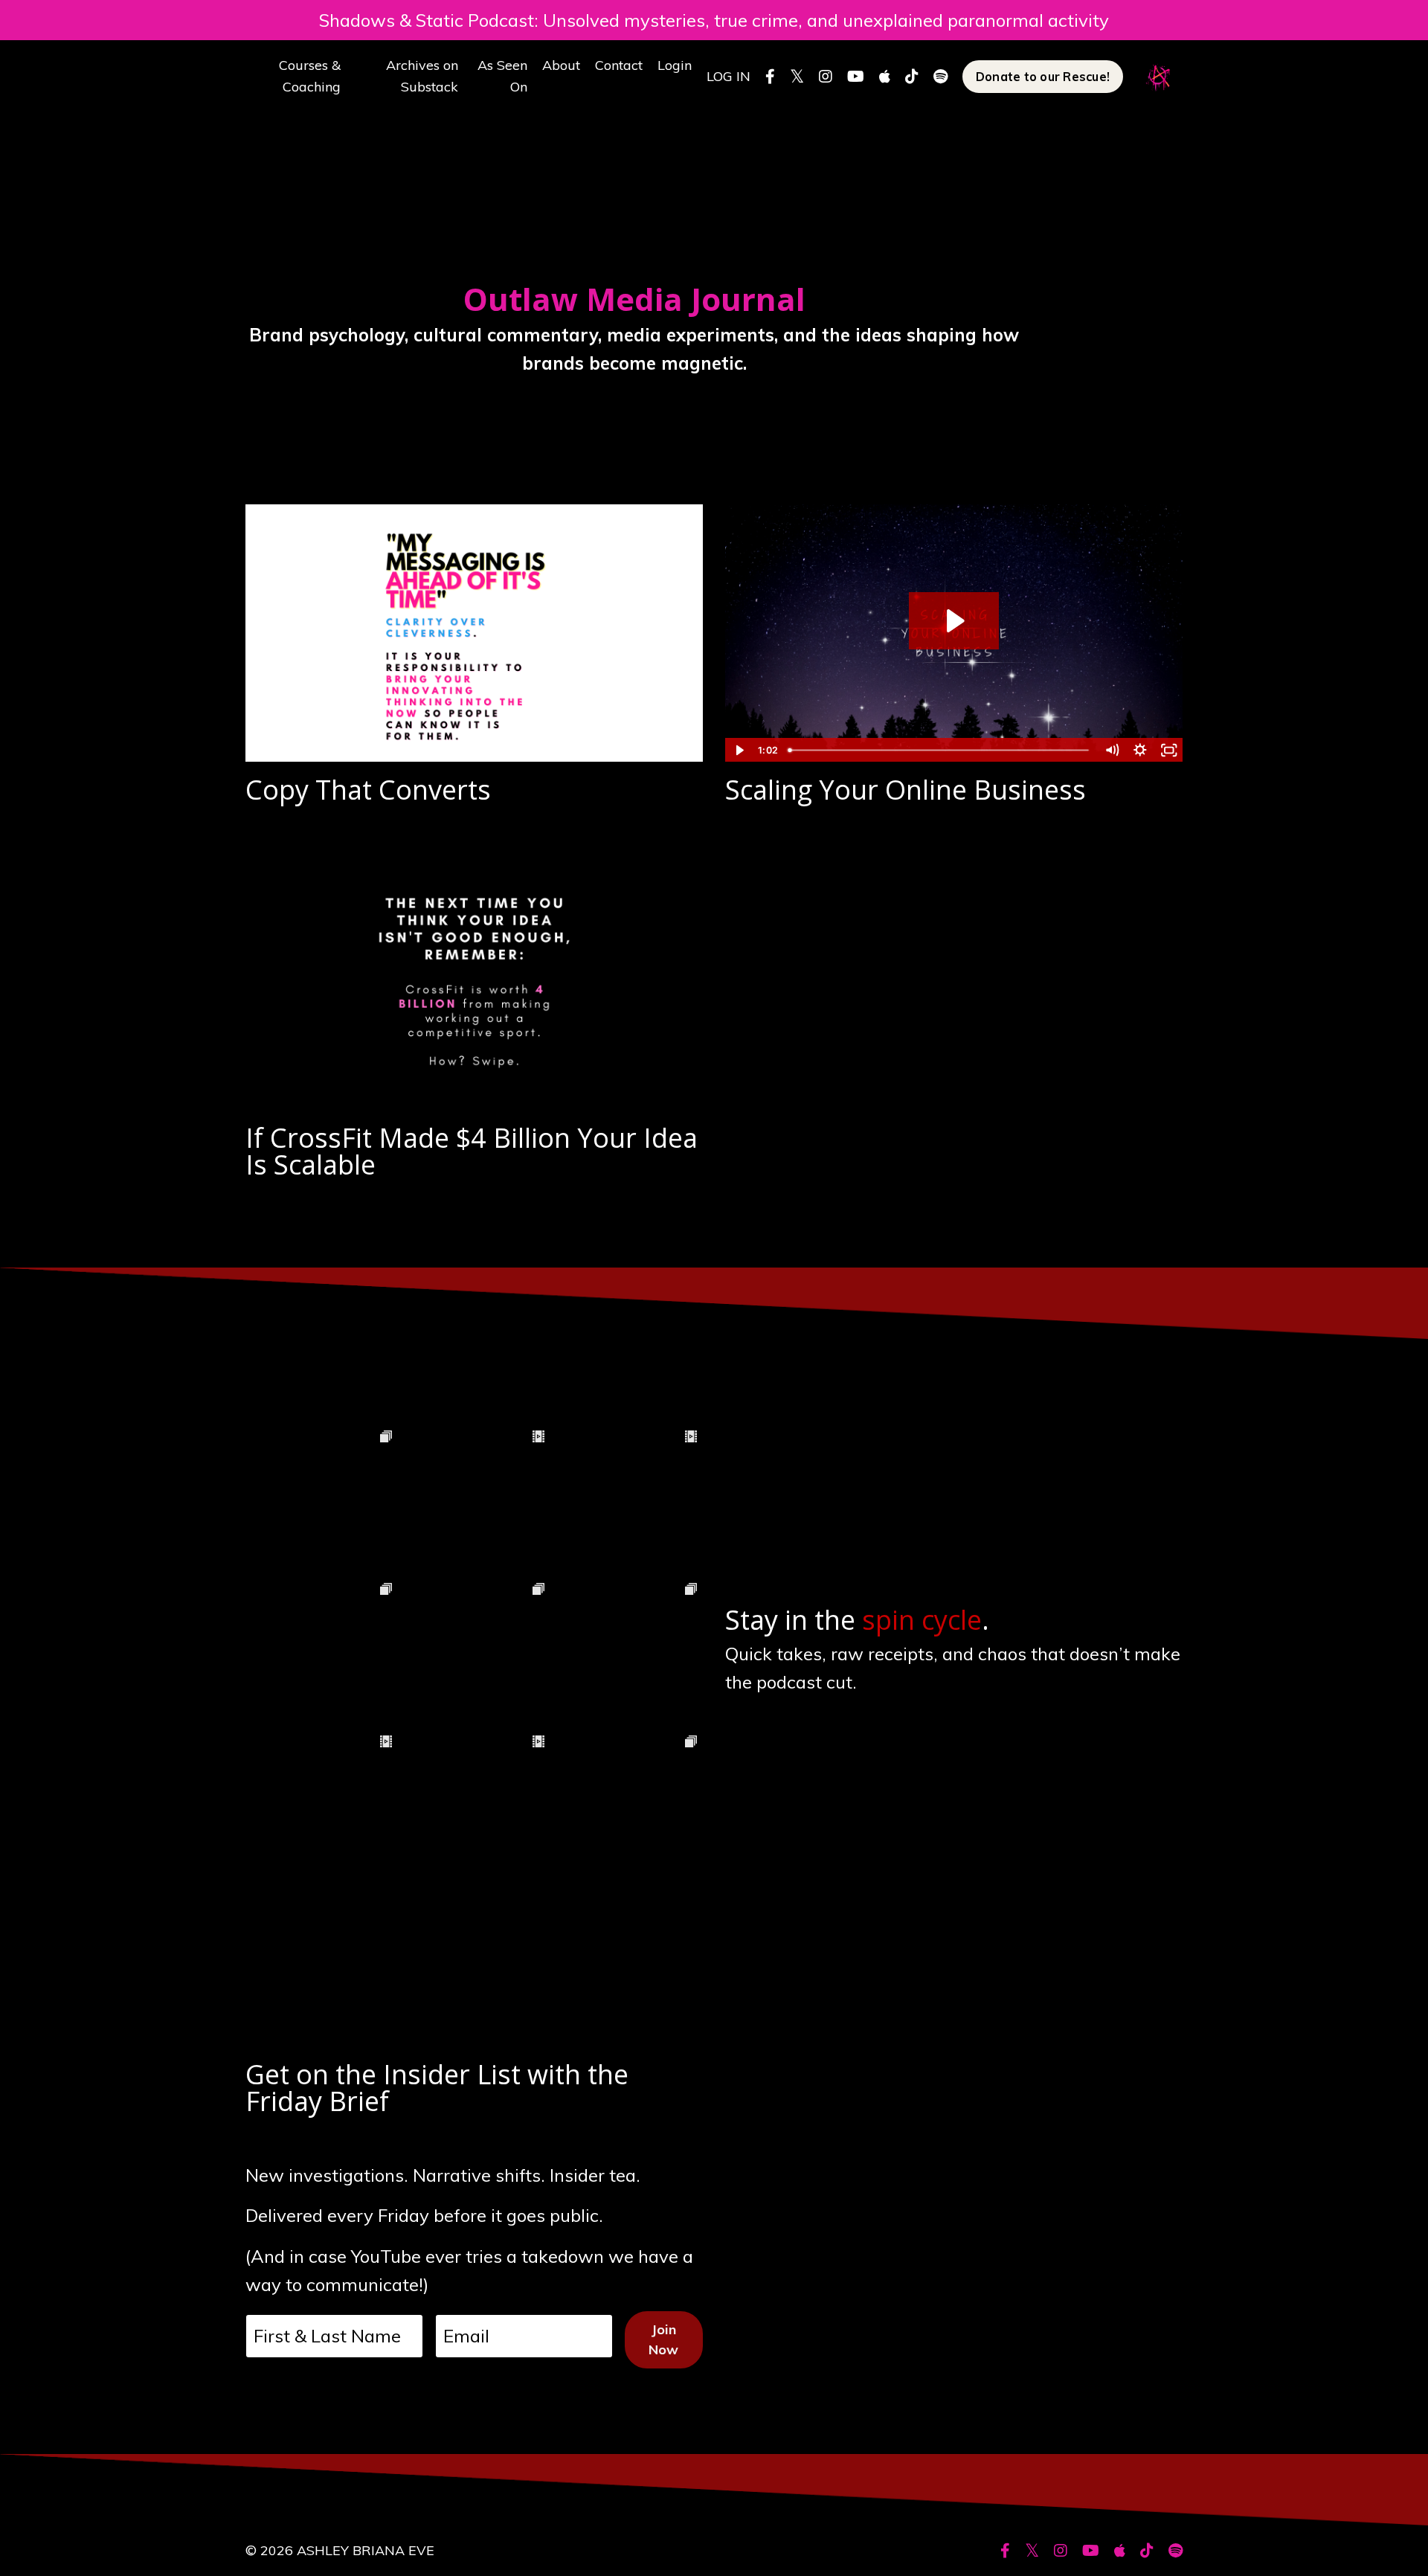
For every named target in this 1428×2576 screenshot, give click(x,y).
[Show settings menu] (1141, 750)
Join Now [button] (664, 2339)
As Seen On (502, 76)
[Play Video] (739, 750)
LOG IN (729, 76)
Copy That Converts (368, 790)
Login (675, 65)
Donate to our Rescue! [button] (1043, 77)
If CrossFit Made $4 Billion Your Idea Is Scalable (472, 1152)
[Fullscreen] (1169, 750)
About (561, 65)
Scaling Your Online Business (906, 790)
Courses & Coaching (310, 76)
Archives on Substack (422, 76)
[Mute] (1112, 750)
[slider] (940, 750)
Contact (619, 65)
